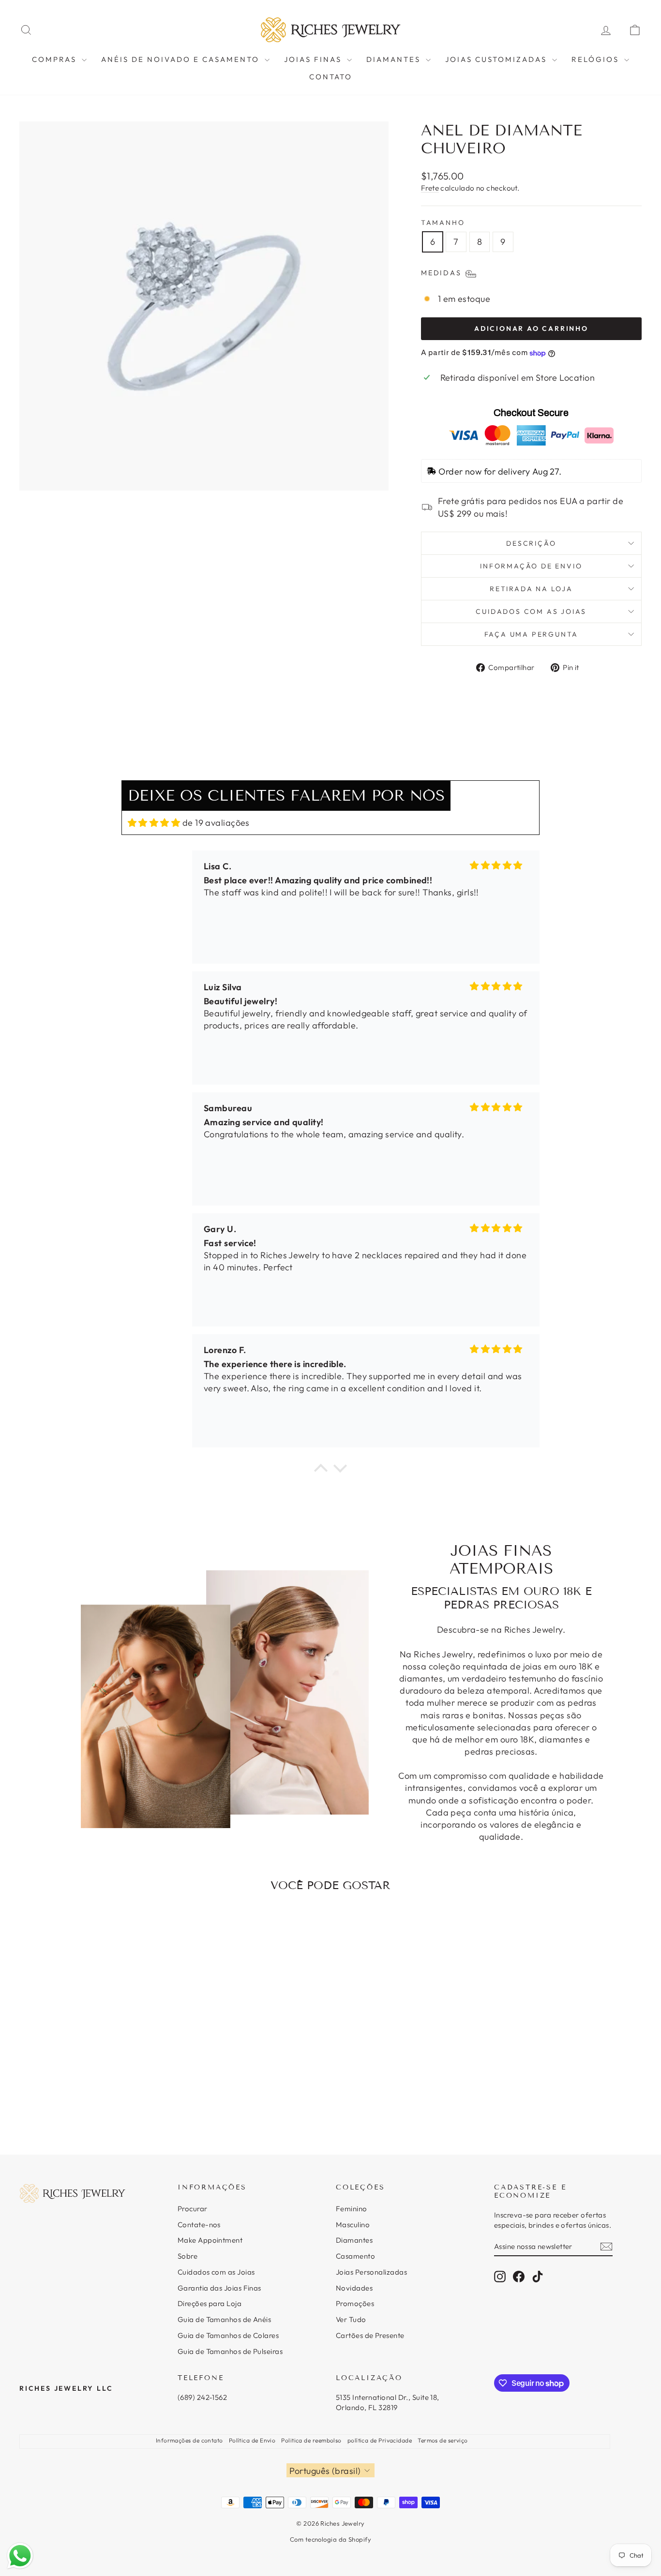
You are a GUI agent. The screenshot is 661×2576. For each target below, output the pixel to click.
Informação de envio (531, 566)
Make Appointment (210, 2240)
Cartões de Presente (370, 2335)
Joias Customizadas (497, 59)
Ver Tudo (351, 2319)
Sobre (188, 2256)
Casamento (355, 2256)
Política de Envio (252, 2440)
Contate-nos (199, 2225)
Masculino (353, 2225)
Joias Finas (314, 59)
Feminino (352, 2209)
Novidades (354, 2288)
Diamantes (395, 59)
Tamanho (443, 223)
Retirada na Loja (531, 589)
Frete (430, 188)
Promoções (355, 2303)
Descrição (531, 543)
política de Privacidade (380, 2440)
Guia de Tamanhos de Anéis (224, 2319)
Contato (331, 77)
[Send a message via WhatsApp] (20, 2556)
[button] (321, 1471)
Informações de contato (189, 2440)
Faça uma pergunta (532, 634)
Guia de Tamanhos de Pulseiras (230, 2351)
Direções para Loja (210, 2303)
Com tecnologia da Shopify (330, 2539)
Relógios (597, 59)
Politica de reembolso (311, 2440)
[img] (154, 823)
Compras (56, 59)
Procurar (193, 2209)
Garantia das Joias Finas (219, 2288)
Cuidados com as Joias (216, 2272)
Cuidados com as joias (531, 611)
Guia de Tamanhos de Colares (228, 2335)
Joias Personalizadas (371, 2272)
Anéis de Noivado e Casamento (182, 59)
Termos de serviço (443, 2440)
